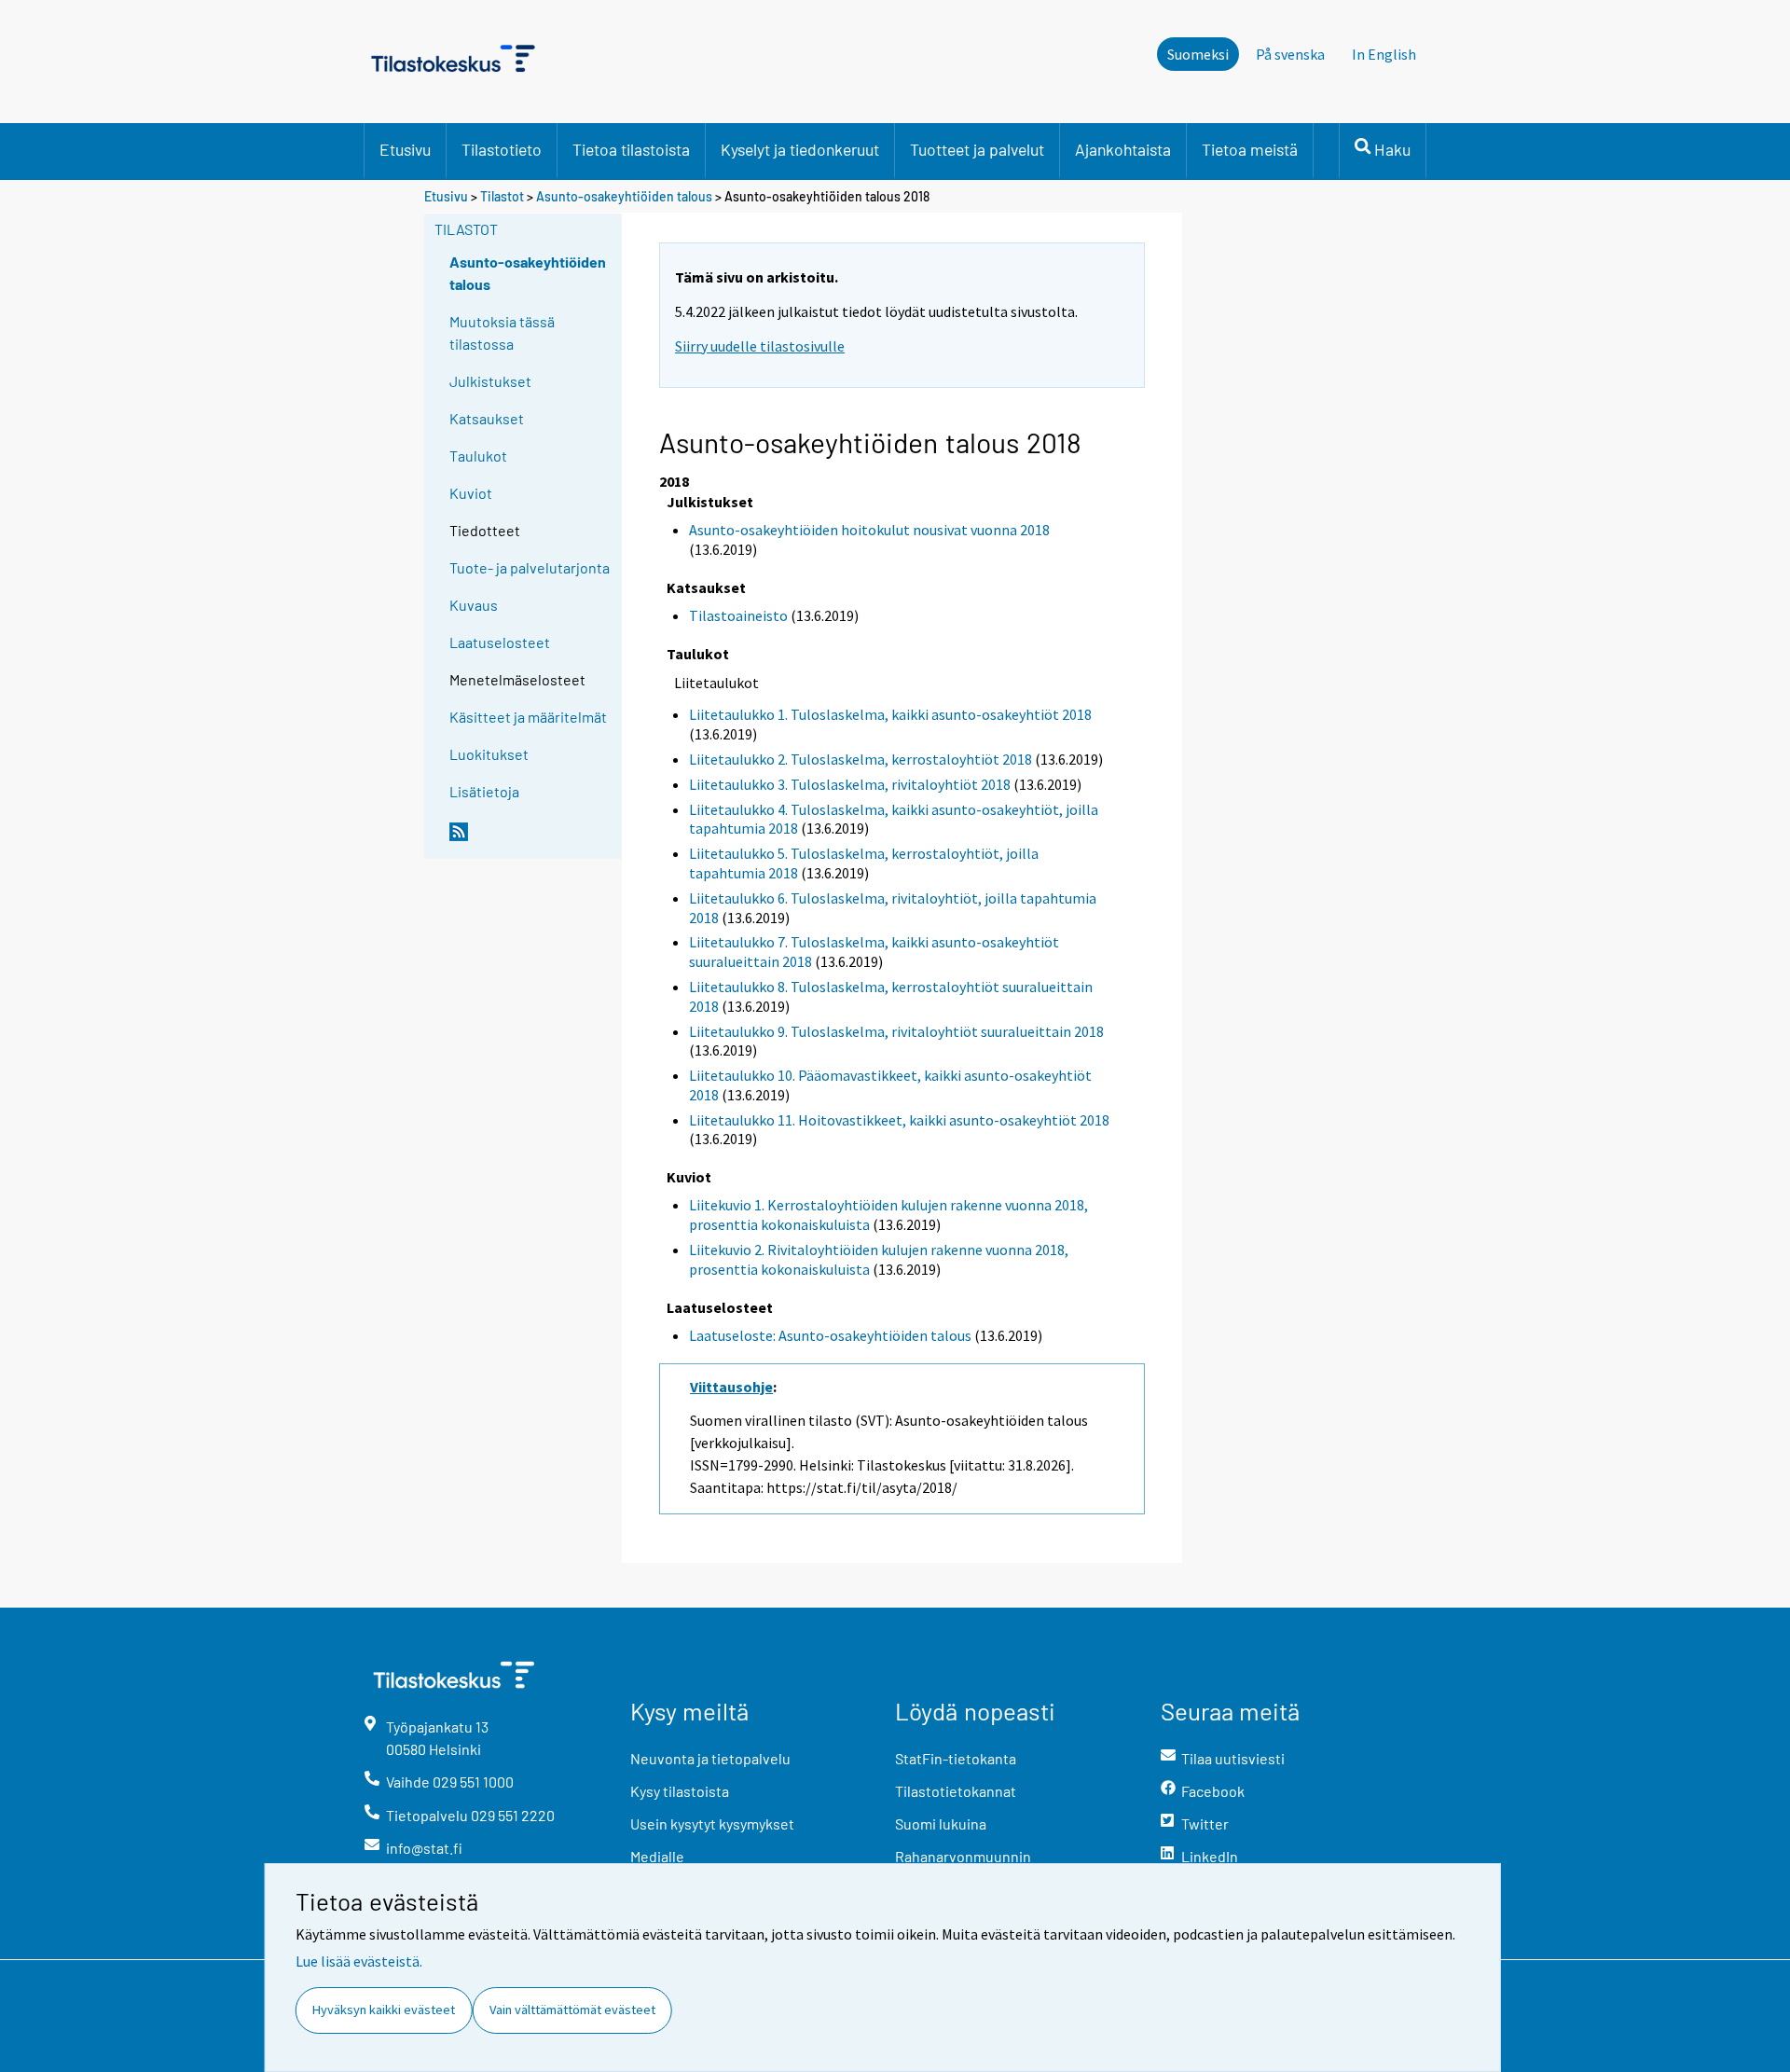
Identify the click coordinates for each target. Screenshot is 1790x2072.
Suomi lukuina (941, 1823)
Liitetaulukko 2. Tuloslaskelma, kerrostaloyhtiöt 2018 (861, 759)
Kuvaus (474, 605)
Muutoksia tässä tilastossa (502, 332)
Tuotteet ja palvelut (977, 149)
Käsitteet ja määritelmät (528, 717)
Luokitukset (489, 754)
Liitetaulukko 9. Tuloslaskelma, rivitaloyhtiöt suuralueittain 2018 (896, 1031)
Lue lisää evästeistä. (359, 1961)
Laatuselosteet (500, 642)
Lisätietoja (484, 791)
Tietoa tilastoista (631, 149)
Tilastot (502, 196)
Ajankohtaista (1123, 149)
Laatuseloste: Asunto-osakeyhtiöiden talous (830, 1335)
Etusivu (405, 149)
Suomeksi (1198, 54)
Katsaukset (487, 418)
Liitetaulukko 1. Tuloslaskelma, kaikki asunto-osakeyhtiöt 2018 (890, 714)
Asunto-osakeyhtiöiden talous (624, 196)
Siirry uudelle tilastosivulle (760, 346)
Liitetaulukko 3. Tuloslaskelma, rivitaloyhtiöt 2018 (850, 784)
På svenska (1290, 54)
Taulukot (478, 456)
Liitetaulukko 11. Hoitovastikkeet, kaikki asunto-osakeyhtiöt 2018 (899, 1120)
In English (1384, 54)
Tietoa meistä (1250, 149)
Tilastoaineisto (738, 615)
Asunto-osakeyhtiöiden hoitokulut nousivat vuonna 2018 (869, 530)
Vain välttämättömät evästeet (572, 2010)
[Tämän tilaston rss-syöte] (531, 839)
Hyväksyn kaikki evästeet (384, 2010)
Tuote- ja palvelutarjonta (530, 567)
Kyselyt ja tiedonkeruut (800, 149)
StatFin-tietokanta (956, 1758)
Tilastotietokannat (956, 1791)
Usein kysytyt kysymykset (712, 1823)
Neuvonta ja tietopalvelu (710, 1758)
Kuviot (471, 493)
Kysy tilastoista (680, 1791)
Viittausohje (731, 1387)
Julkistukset (490, 381)
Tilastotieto (502, 149)
